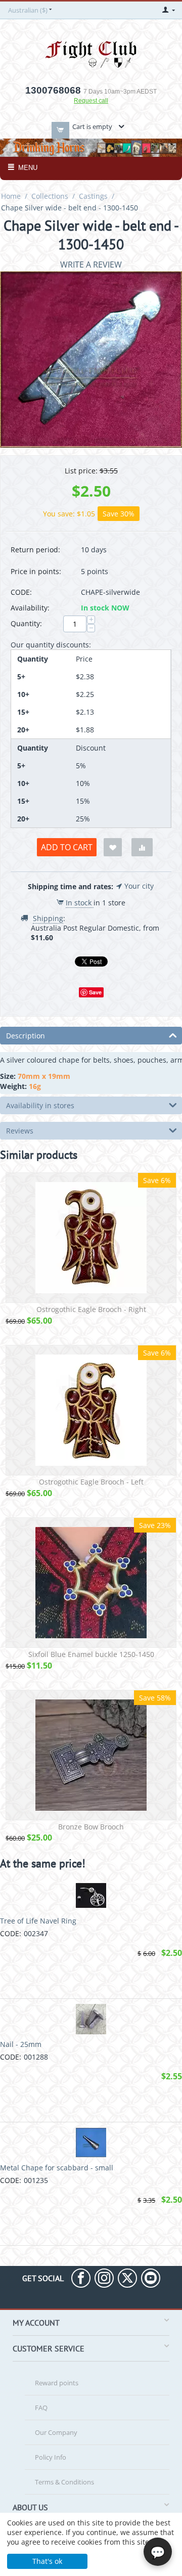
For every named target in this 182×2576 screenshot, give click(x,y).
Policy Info (51, 2457)
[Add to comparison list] (142, 847)
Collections (50, 196)
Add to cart (67, 847)
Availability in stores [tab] (40, 1105)
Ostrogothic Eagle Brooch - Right (91, 1310)
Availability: (30, 608)
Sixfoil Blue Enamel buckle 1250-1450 (91, 1655)
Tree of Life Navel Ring (38, 1921)
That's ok (47, 2561)
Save (95, 992)
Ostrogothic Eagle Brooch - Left (91, 1482)
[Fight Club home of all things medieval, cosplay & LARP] (91, 53)
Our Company (56, 2432)
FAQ (41, 2408)
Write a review (91, 265)
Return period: (35, 550)
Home (11, 196)
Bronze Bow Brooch (91, 1827)
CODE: (21, 592)
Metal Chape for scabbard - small (57, 2168)
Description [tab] (26, 1036)
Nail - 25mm (21, 2044)
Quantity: (26, 623)
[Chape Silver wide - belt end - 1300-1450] (91, 359)
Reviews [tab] (20, 1131)
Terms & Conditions (64, 2482)
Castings (93, 196)
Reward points (57, 2383)
